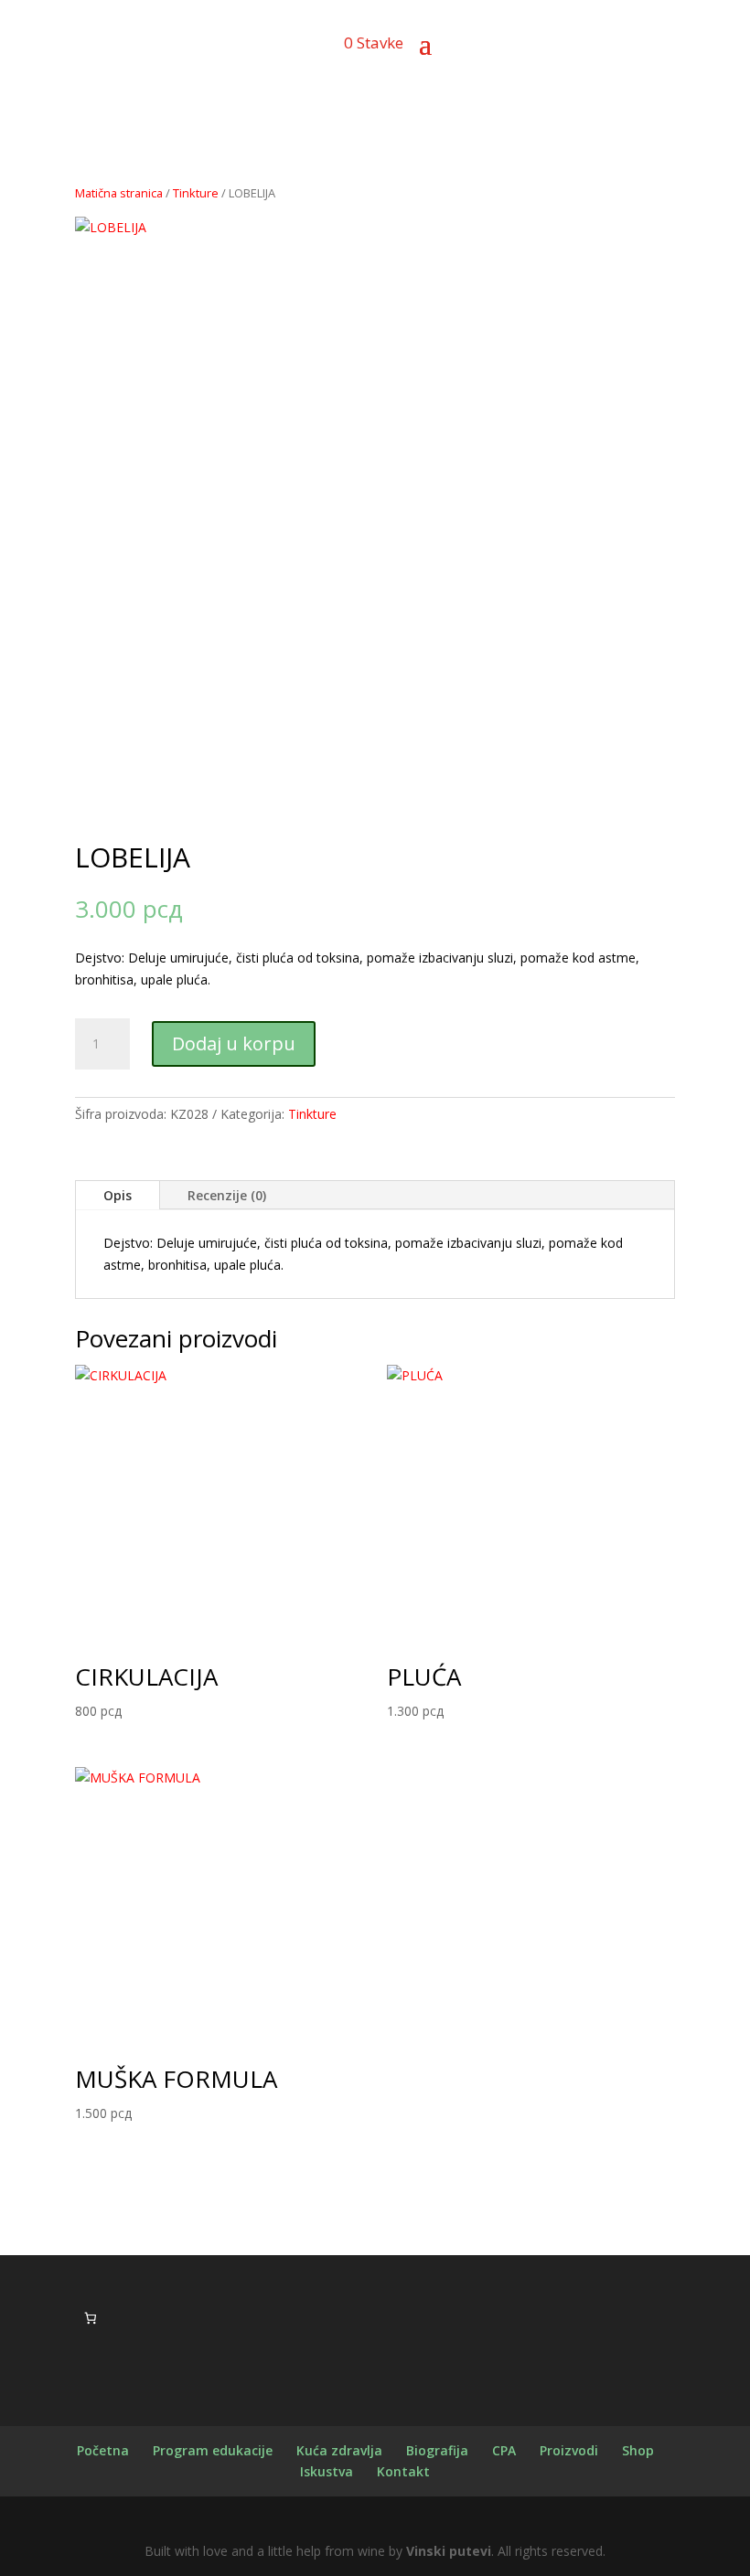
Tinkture (196, 193)
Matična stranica (119, 193)
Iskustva (327, 2471)
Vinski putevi (449, 2551)
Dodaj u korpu (234, 1043)
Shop (638, 2450)
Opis (118, 1195)
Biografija (437, 2450)
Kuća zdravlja (339, 2450)
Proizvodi (569, 2450)
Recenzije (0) (227, 1195)
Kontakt (403, 2471)
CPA (504, 2450)
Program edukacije (213, 2450)
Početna (103, 2450)
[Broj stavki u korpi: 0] (90, 2318)
